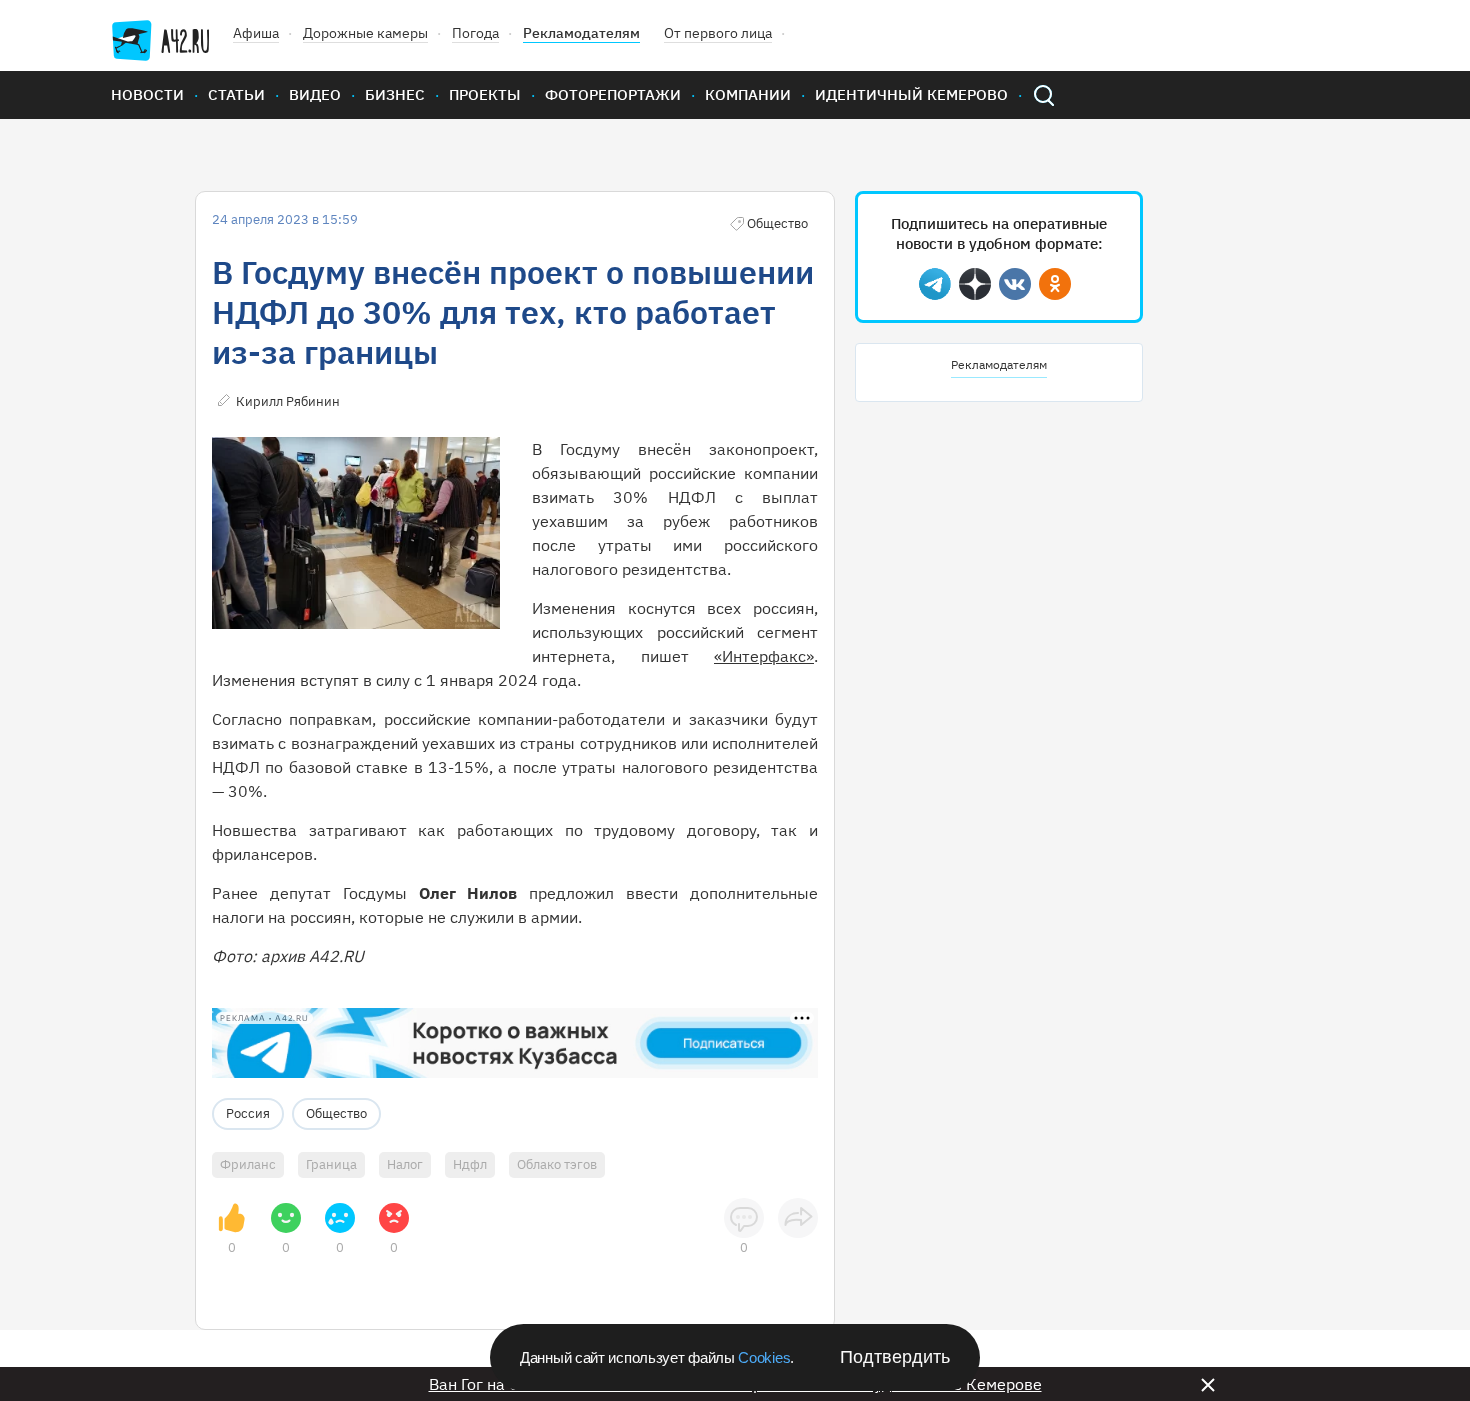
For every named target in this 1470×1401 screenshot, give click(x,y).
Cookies (764, 1357)
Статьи (236, 94)
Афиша (256, 33)
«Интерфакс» (764, 656)
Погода (475, 33)
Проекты (485, 94)
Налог (405, 1164)
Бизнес (395, 94)
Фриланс (248, 1164)
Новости (147, 94)
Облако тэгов (557, 1164)
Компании (748, 94)
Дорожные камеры (365, 33)
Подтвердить (895, 1357)
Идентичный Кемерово (911, 94)
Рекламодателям (581, 33)
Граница (331, 1164)
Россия (248, 1113)
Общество (336, 1113)
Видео (315, 94)
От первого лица (718, 33)
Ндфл (470, 1164)
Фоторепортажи (613, 94)
